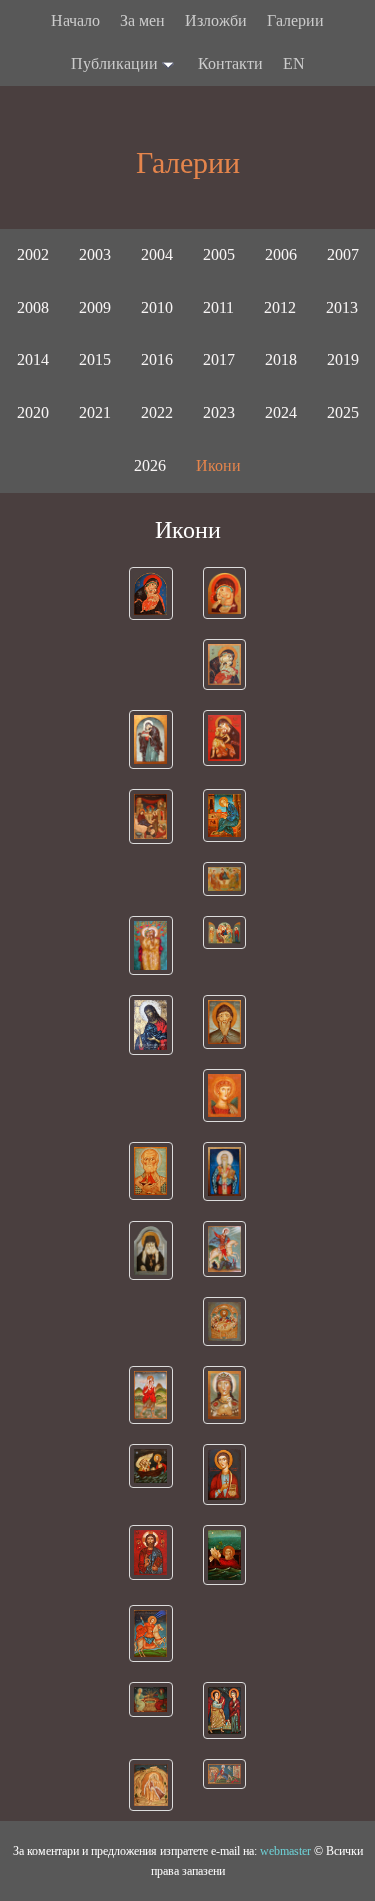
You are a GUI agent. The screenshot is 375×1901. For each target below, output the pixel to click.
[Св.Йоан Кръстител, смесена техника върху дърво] (151, 1025)
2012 (280, 307)
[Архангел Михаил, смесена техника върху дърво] (225, 1095)
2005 (219, 254)
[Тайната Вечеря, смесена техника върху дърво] (225, 1321)
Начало (75, 20)
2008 (33, 307)
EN (294, 63)
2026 (150, 465)
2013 (342, 307)
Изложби (216, 20)
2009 (95, 307)
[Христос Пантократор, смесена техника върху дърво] (151, 1553)
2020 (33, 412)
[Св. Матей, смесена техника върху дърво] (225, 815)
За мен (142, 20)
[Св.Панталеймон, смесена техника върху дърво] (225, 1474)
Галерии (295, 20)
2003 (95, 254)
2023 (219, 412)
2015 (95, 359)
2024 (281, 412)
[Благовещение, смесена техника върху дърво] (225, 1710)
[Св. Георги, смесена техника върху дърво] (225, 1248)
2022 (157, 412)
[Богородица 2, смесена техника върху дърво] (225, 593)
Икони (218, 465)
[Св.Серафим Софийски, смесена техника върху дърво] (151, 1250)
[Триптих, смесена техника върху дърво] (225, 932)
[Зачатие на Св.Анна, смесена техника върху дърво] (151, 945)
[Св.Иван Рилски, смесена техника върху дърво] (225, 1022)
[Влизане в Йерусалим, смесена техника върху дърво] (225, 1774)
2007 (343, 254)
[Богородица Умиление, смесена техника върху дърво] (225, 664)
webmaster (285, 1851)
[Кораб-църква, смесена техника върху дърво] (151, 1466)
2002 (33, 254)
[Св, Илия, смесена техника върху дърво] (151, 1785)
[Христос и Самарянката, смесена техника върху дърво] (151, 1699)
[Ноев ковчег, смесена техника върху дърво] (225, 1555)
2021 (95, 412)
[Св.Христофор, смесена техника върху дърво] (151, 1395)
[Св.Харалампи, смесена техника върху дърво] (225, 1171)
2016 (157, 359)
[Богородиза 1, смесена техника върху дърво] (151, 593)
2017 (219, 359)
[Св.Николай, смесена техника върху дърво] (151, 1171)
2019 (343, 359)
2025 (343, 412)
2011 (218, 307)
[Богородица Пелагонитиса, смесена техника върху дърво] (225, 738)
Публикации (114, 63)
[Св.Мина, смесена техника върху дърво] (151, 1633)
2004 (157, 254)
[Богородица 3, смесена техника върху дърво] (151, 739)
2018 (281, 359)
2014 (33, 359)
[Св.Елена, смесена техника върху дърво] (225, 1395)
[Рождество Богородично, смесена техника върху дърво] (151, 816)
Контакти (230, 63)
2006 (281, 254)
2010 (157, 307)
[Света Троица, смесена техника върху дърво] (225, 879)
